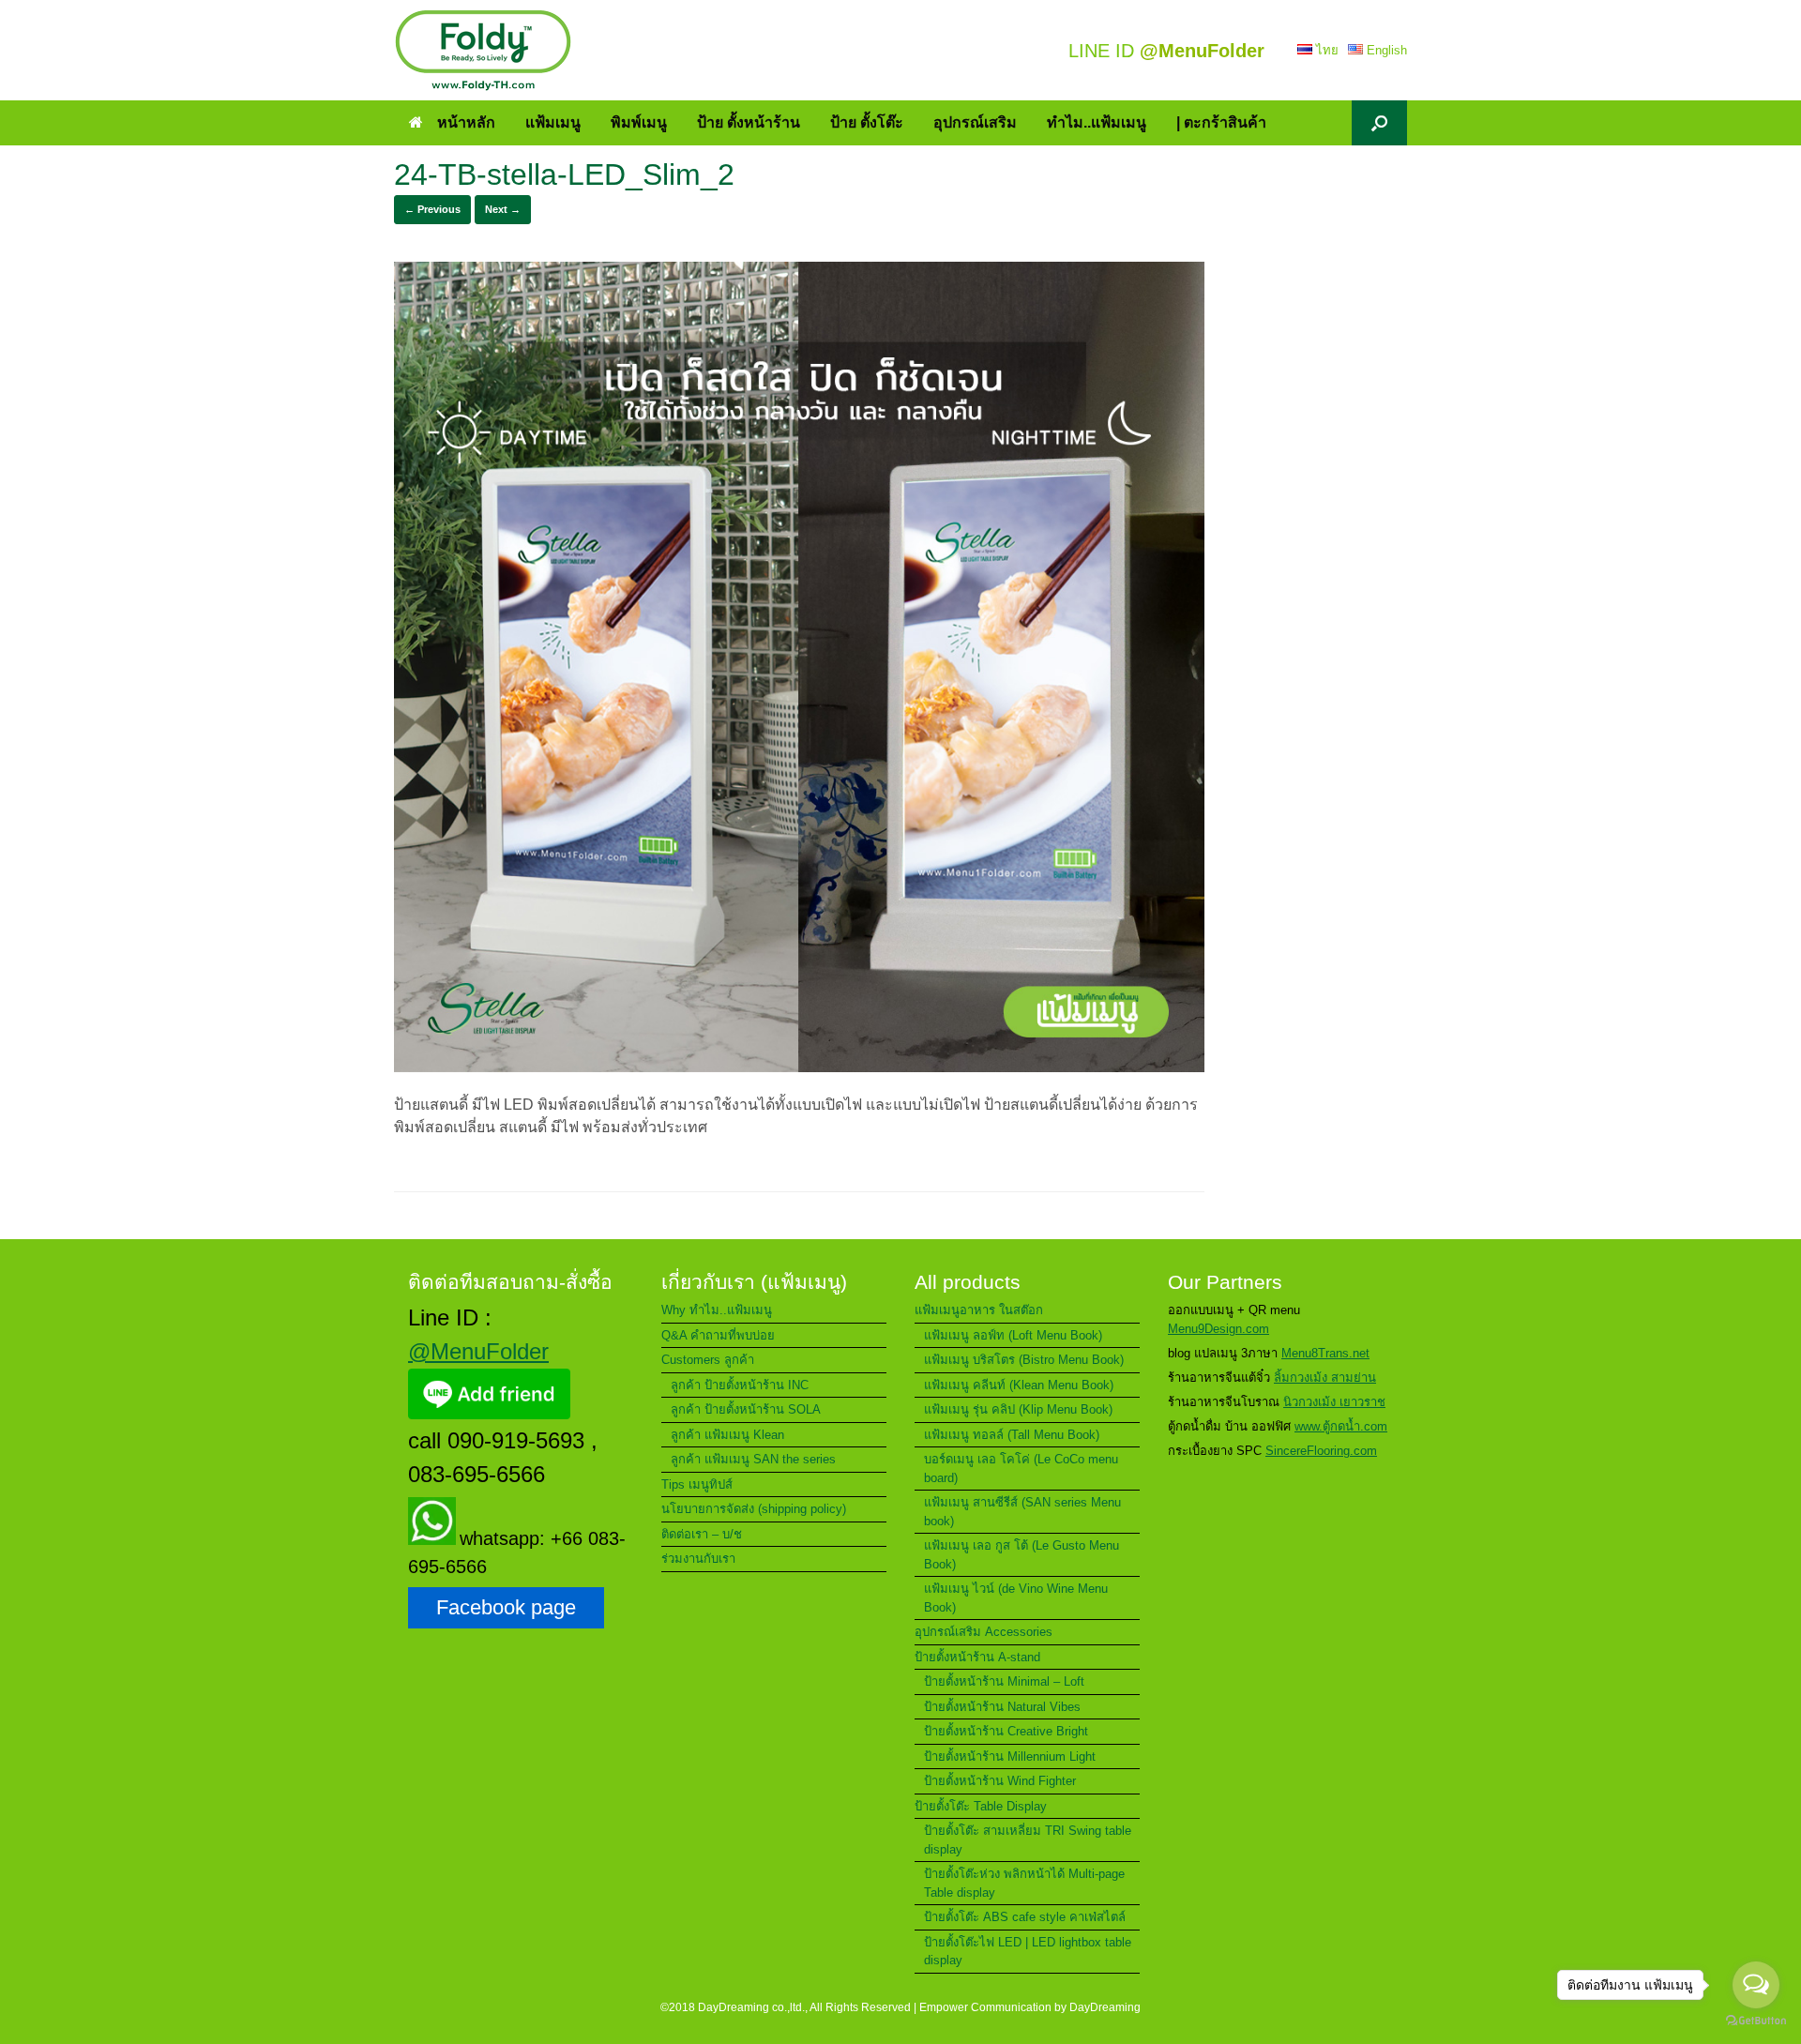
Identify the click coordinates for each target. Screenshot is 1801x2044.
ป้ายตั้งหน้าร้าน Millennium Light (1010, 1756)
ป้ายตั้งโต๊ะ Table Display (981, 1806)
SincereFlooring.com (1321, 1451)
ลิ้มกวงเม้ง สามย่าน (1325, 1378)
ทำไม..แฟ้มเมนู (1097, 122)
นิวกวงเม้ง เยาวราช (1334, 1402)
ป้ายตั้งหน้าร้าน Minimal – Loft (1004, 1681)
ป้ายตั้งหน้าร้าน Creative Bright (1006, 1731)
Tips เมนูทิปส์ (697, 1484)
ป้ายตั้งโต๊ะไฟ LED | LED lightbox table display (1028, 1952)
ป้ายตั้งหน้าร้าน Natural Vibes (1002, 1707)
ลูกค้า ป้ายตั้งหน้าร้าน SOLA (746, 1409)
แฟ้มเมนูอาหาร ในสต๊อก (979, 1310)
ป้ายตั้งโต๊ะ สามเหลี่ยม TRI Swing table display (1028, 1840)
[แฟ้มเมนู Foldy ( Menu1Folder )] (483, 50)
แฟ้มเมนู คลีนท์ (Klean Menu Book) (1019, 1385)
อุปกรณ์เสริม (975, 122)
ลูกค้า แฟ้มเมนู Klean (727, 1435)
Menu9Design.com (1218, 1329)
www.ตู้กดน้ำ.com (1341, 1426)
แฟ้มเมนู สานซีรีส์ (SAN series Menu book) (1022, 1512)
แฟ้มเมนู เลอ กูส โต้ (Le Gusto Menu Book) (1022, 1555)
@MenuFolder (478, 1351)
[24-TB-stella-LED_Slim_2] (799, 1067)
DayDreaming (1105, 2007)
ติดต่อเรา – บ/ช (702, 1534)
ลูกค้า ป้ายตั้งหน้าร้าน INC (740, 1385)
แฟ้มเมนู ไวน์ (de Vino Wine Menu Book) (1016, 1598)
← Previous (432, 209)
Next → (503, 209)
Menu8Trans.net (1325, 1353)
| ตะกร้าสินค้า (1221, 122)
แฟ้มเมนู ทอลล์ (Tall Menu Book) (1012, 1435)
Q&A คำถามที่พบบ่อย (718, 1335)
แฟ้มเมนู (553, 122)
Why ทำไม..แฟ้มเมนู (717, 1310)
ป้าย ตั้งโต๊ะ (867, 122)
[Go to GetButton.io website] (1756, 2023)
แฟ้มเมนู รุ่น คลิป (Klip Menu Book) (1018, 1409)
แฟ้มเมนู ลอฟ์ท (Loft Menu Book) (1013, 1335)
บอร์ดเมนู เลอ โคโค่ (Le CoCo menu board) (1021, 1469)
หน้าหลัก (466, 122)
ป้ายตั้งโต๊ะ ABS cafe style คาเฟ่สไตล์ (1025, 1917)
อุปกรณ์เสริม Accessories (984, 1632)
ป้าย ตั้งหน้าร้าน (749, 122)
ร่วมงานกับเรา (698, 1559)
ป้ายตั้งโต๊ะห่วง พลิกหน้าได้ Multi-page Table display (1024, 1883)
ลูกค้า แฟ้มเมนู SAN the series (753, 1459)
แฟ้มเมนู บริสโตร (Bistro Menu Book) (1024, 1360)
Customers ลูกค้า (708, 1360)
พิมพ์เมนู (639, 122)
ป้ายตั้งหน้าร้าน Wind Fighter (1000, 1781)
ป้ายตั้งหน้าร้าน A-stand (977, 1657)
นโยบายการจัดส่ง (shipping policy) (754, 1509)
